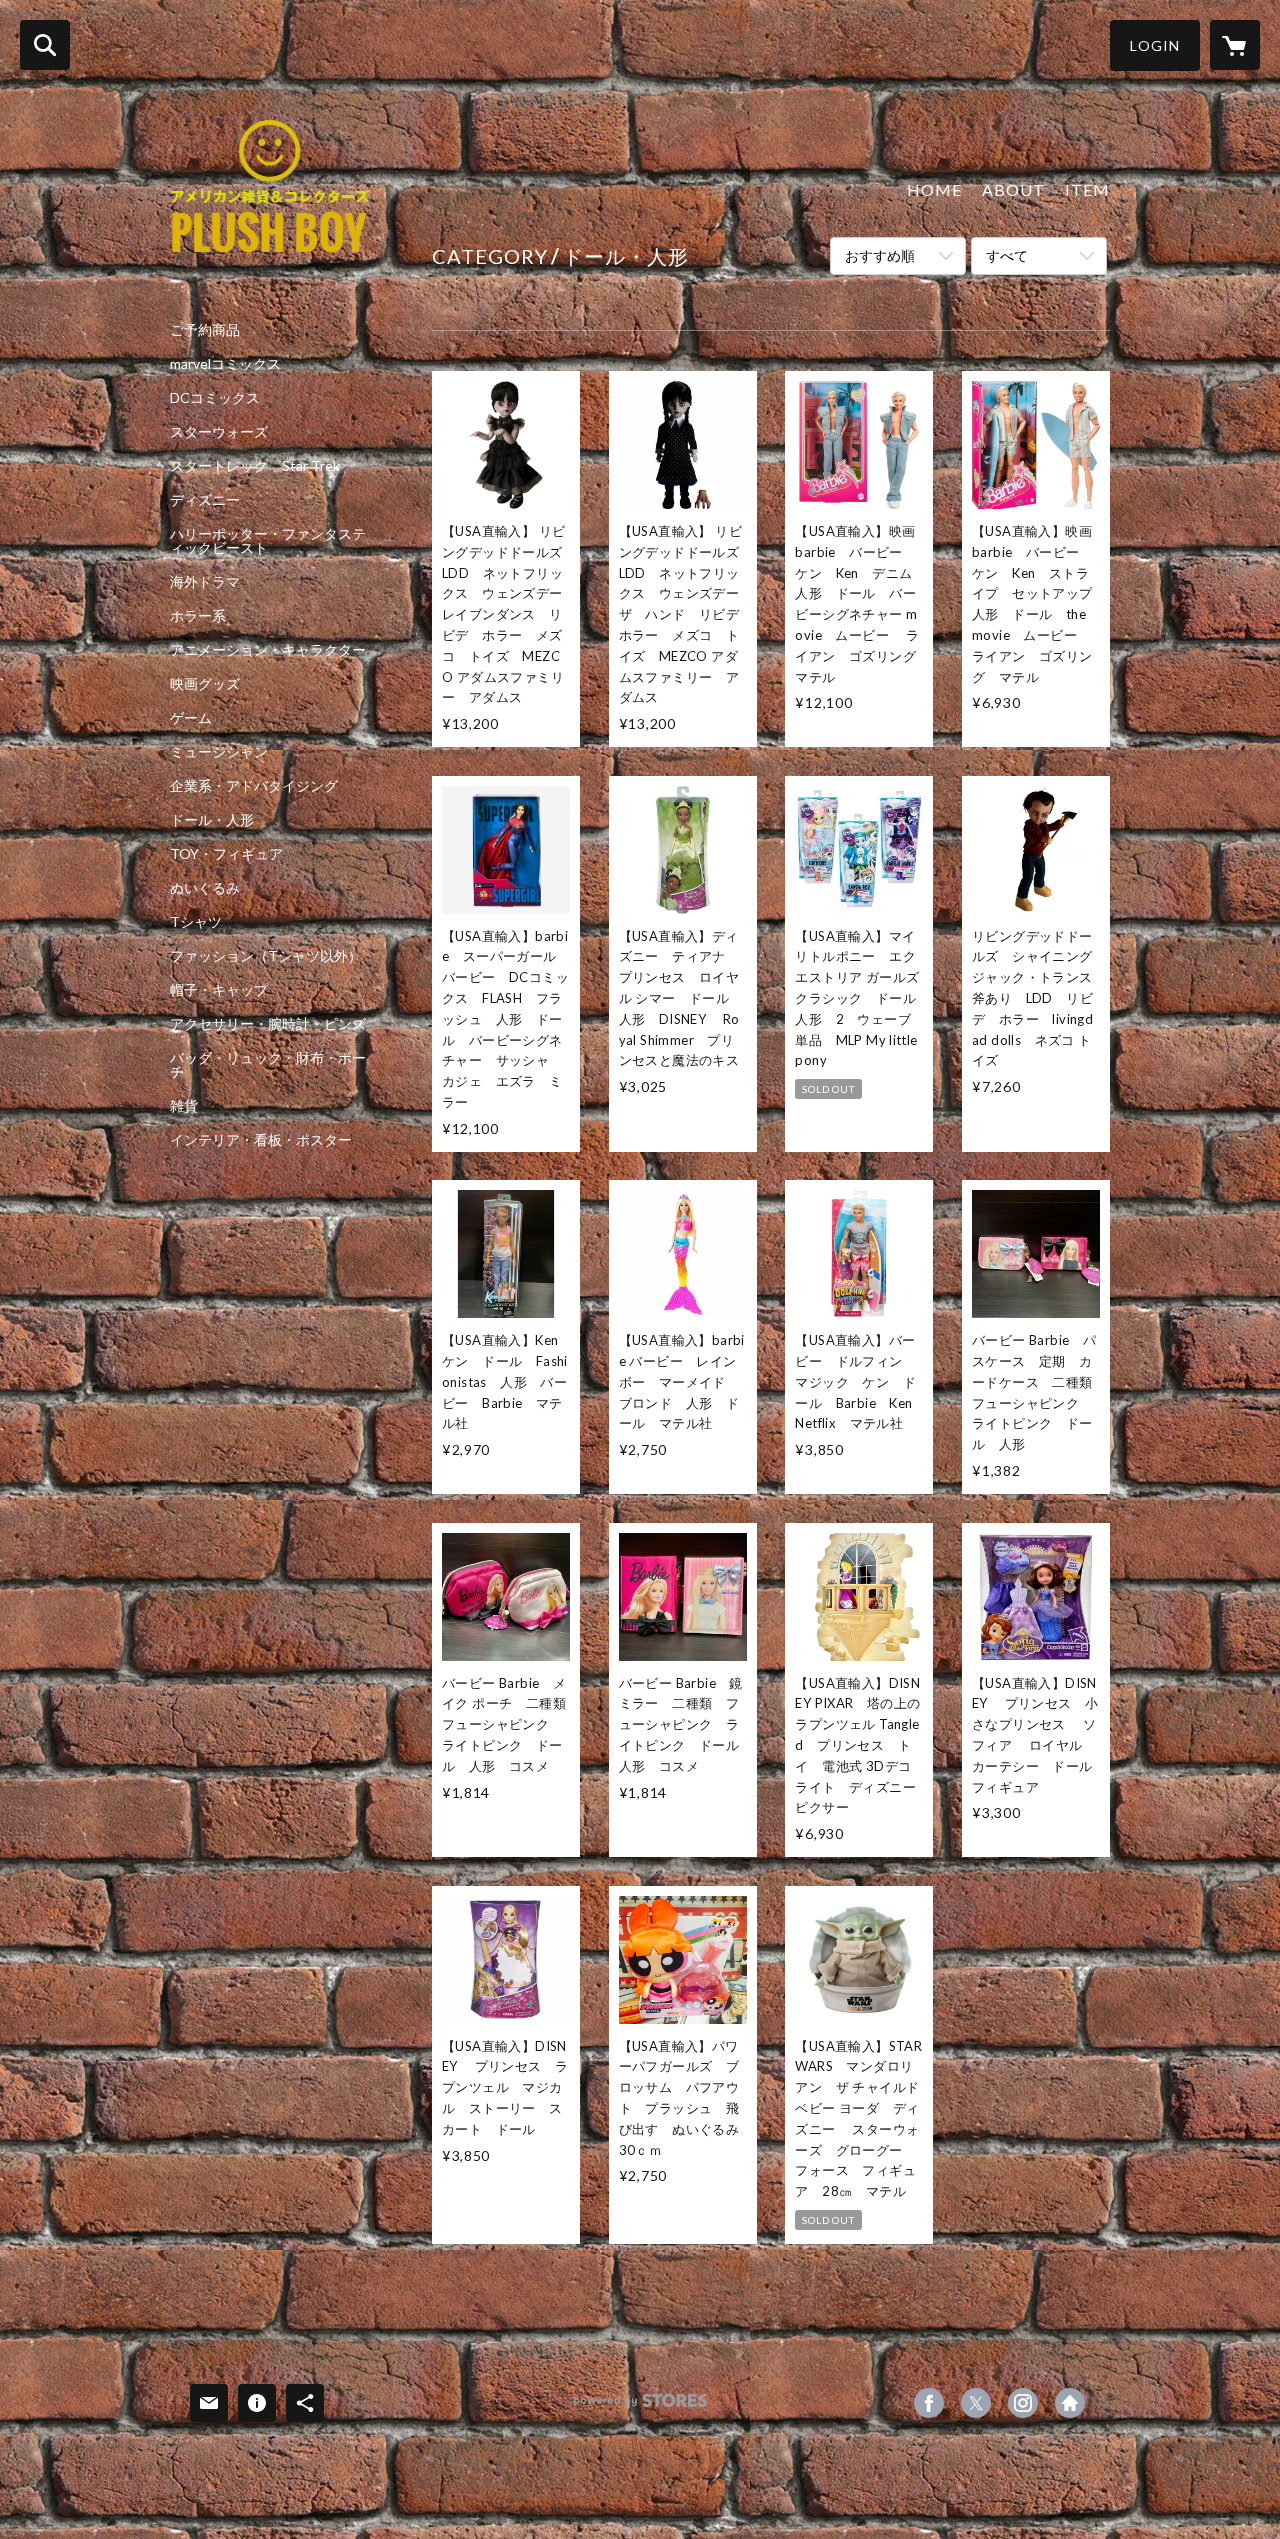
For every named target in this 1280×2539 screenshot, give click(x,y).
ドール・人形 (212, 820)
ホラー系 (198, 616)
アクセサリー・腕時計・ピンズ (268, 1024)
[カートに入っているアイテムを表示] (1235, 45)
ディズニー (205, 500)
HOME (934, 189)
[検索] (45, 45)
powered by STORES (640, 2407)
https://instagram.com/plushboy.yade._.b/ (1023, 2403)
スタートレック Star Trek (255, 466)
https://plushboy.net (1070, 2403)
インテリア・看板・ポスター (261, 1140)
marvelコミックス (225, 364)
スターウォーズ (219, 432)
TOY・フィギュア (226, 854)
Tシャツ (196, 922)
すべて (1007, 255)
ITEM (1087, 189)
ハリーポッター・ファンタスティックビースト (268, 541)
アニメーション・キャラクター (268, 650)
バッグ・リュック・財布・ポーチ (268, 1065)
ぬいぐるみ (205, 888)
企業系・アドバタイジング (254, 786)
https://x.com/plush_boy (976, 2403)
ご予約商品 (205, 330)
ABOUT (1013, 189)
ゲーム (191, 718)
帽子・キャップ (219, 990)
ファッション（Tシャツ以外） (266, 956)
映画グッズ (205, 684)
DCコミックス (215, 398)
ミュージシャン (219, 752)
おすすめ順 (880, 255)
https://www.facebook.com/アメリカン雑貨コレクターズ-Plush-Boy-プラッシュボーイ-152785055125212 (929, 2403)
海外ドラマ (205, 582)
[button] (1155, 45)
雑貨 (184, 1106)
